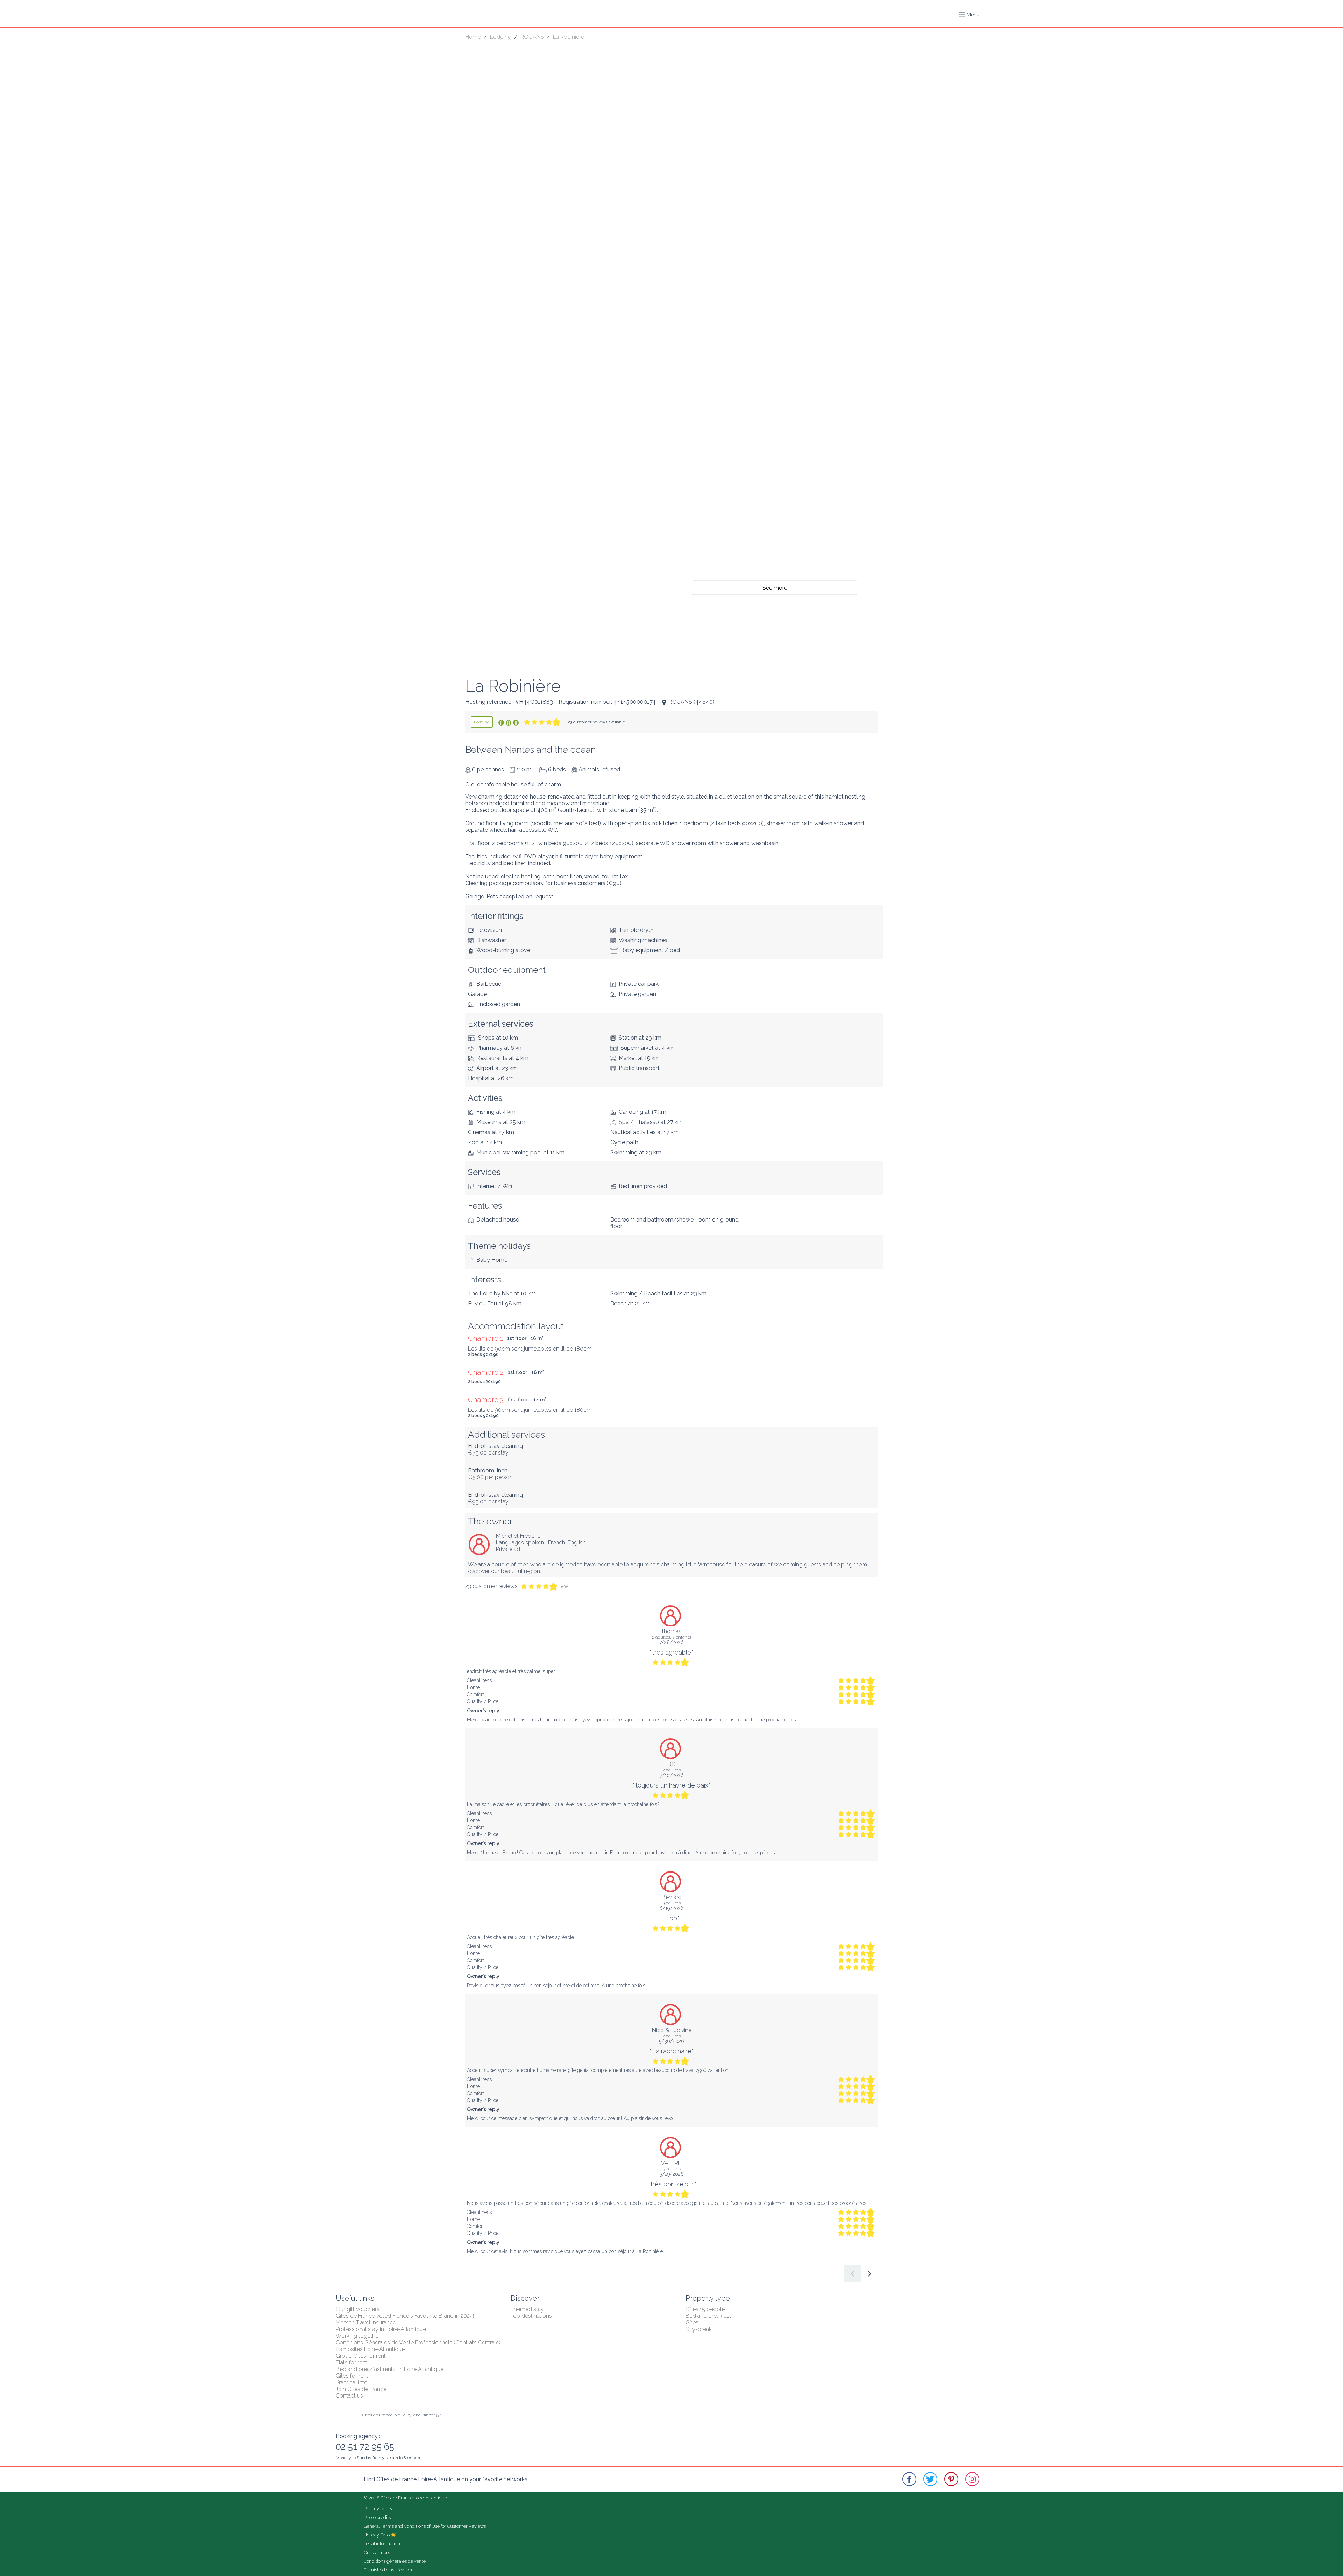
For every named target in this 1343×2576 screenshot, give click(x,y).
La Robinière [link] (569, 37)
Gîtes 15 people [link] (705, 2309)
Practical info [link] (352, 2382)
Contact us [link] (349, 2396)
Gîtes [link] (692, 2323)
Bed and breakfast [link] (708, 2316)
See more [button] (775, 588)
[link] (482, 722)
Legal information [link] (382, 2544)
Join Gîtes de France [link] (361, 2389)
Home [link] (473, 37)
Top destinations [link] (531, 2316)
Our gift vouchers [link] (358, 2309)
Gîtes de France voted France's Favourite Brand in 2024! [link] (405, 2316)
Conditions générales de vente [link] (395, 2561)
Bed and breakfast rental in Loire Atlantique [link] (390, 2369)
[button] (969, 15)
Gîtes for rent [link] (352, 2376)
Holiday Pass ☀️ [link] (380, 2535)
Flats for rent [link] (351, 2362)
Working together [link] (358, 2336)
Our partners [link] (377, 2552)
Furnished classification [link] (388, 2570)
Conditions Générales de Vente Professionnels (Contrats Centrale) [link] (418, 2343)
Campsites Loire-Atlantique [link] (370, 2349)
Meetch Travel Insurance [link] (366, 2323)
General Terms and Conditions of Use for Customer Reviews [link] (425, 2526)
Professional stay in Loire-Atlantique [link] (381, 2329)
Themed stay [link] (527, 2309)
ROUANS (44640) (691, 702)
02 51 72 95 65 (365, 2447)
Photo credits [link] (377, 2517)
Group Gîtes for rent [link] (361, 2356)
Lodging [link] (501, 37)
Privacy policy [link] (378, 2509)
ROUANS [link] (532, 37)
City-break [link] (699, 2329)
